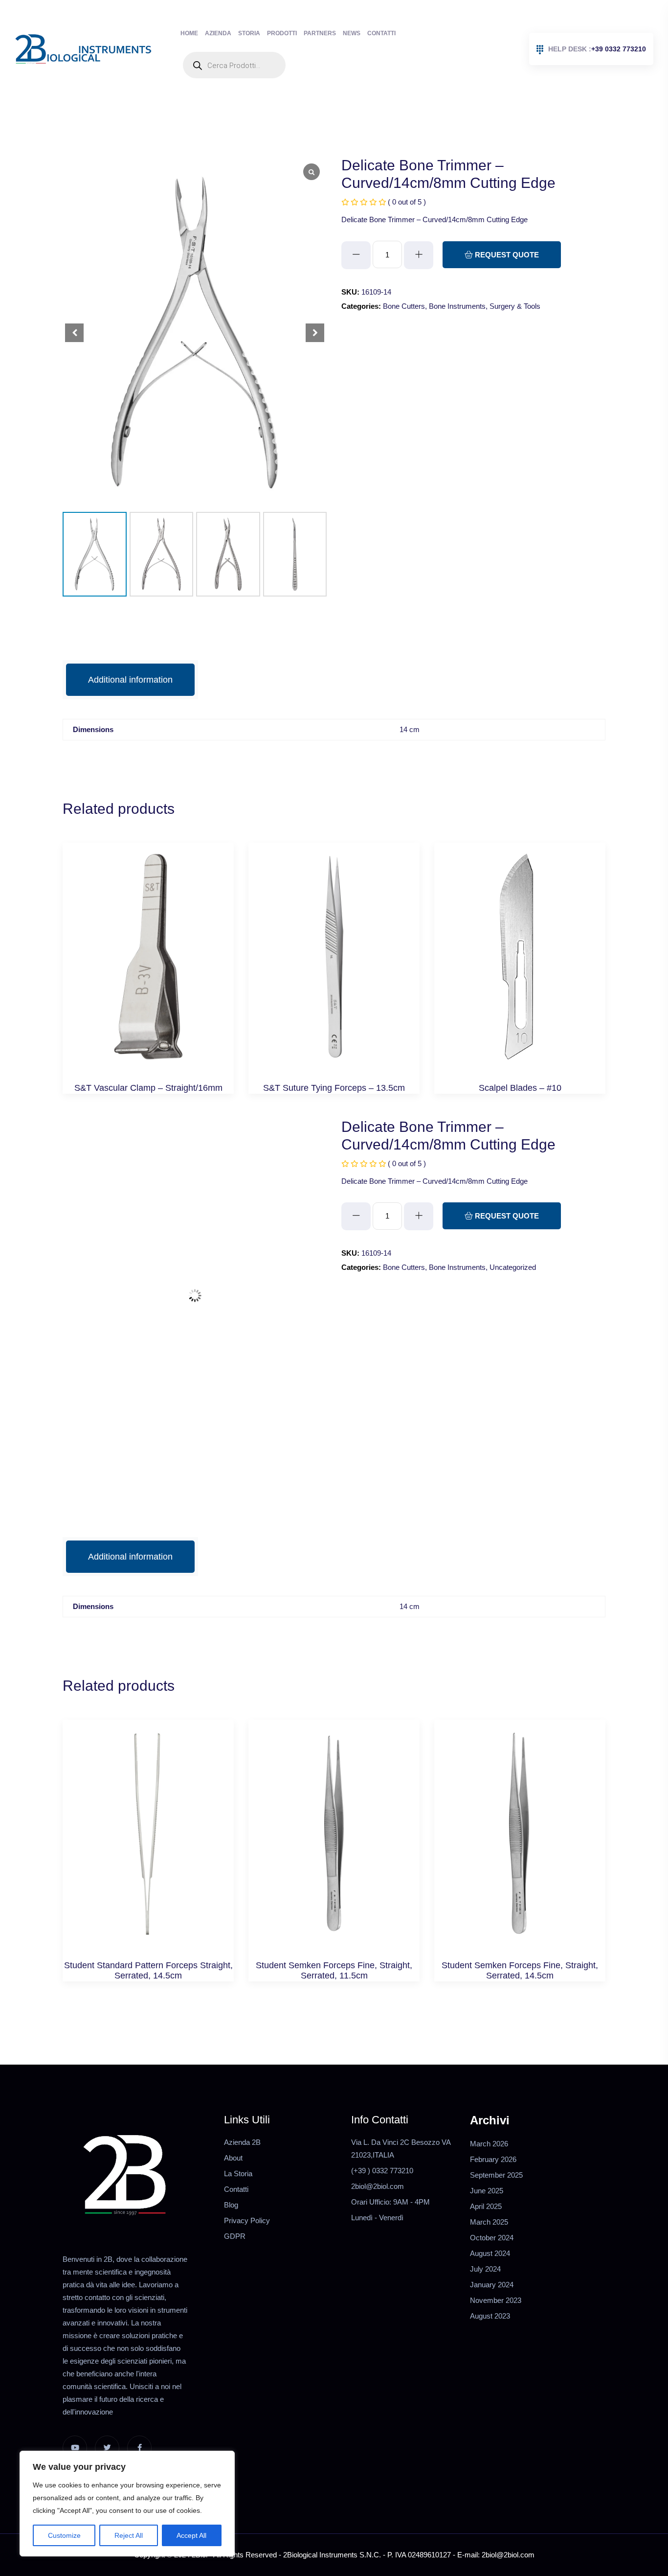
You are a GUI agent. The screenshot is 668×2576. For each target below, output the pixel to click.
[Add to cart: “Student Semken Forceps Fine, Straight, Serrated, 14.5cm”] (520, 1844)
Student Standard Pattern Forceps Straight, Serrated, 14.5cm (148, 1971)
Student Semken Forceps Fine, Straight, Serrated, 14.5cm (520, 1971)
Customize (64, 2535)
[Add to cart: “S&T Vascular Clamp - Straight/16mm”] (148, 967)
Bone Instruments (457, 306)
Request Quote (506, 255)
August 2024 (490, 2253)
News (352, 33)
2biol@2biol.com (378, 2186)
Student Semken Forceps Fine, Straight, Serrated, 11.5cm (334, 1971)
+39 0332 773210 (597, 49)
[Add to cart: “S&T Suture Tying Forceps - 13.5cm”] (334, 967)
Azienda (218, 33)
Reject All (129, 2535)
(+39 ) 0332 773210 (382, 2171)
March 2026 (489, 2144)
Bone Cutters (404, 306)
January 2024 (492, 2285)
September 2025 (496, 2175)
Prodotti (282, 33)
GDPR (235, 2236)
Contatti (381, 33)
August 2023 (490, 2316)
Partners (320, 33)
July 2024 (485, 2269)
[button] (315, 333)
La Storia (238, 2173)
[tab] (130, 680)
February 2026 (493, 2159)
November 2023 (496, 2300)
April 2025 (486, 2206)
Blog (231, 2205)
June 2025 (487, 2191)
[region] (127, 2504)
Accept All (191, 2535)
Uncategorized (513, 1267)
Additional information (130, 680)
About (233, 2158)
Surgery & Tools (515, 306)
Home (189, 33)
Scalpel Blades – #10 (520, 1088)
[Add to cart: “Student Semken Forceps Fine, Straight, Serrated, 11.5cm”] (334, 1844)
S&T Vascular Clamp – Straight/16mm (148, 1088)
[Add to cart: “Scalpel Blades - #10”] (520, 967)
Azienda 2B (242, 2142)
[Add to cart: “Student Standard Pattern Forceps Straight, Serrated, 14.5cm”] (148, 1844)
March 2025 (489, 2222)
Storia (249, 33)
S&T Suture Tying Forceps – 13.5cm (334, 1088)
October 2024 (492, 2238)
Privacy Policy (247, 2220)
